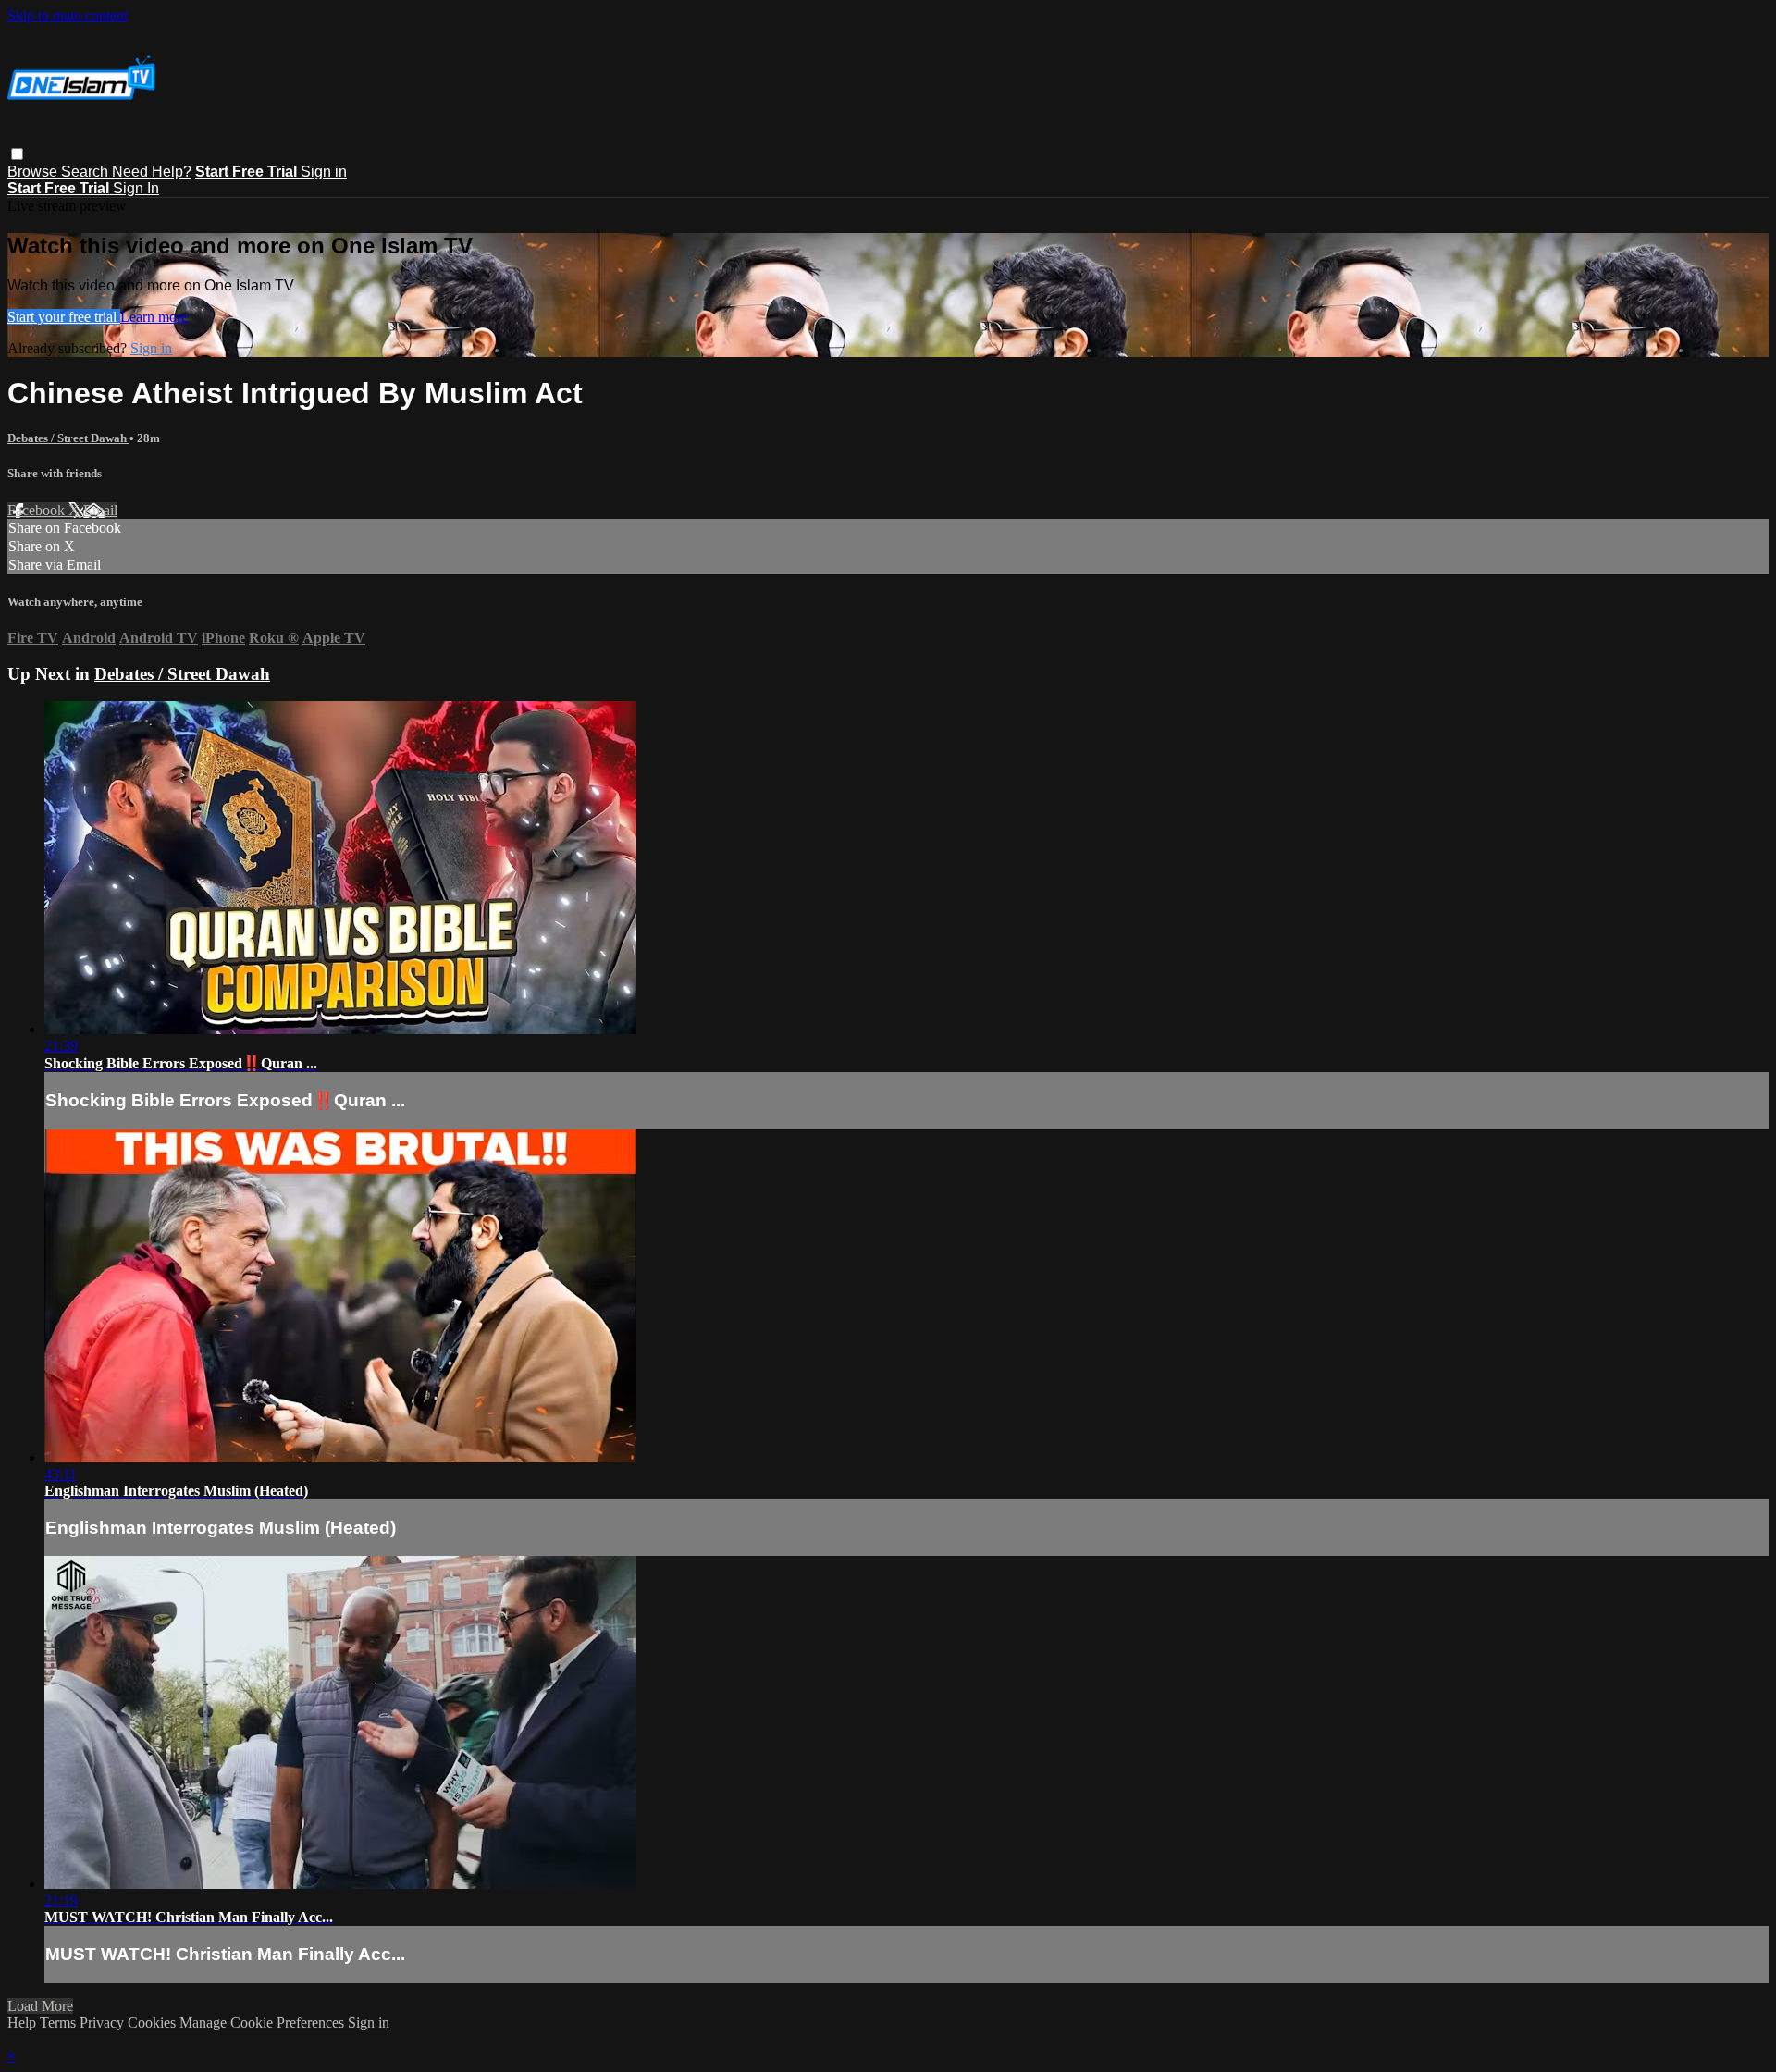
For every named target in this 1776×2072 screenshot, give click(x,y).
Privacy (104, 2023)
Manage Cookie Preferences (264, 2023)
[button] (17, 154)
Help (24, 2023)
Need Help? (152, 172)
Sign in (324, 172)
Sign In (136, 188)
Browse (34, 172)
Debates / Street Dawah (68, 438)
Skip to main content (68, 15)
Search (86, 172)
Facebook (38, 510)
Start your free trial (64, 317)
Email (100, 510)
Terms (60, 2023)
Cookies (154, 2023)
